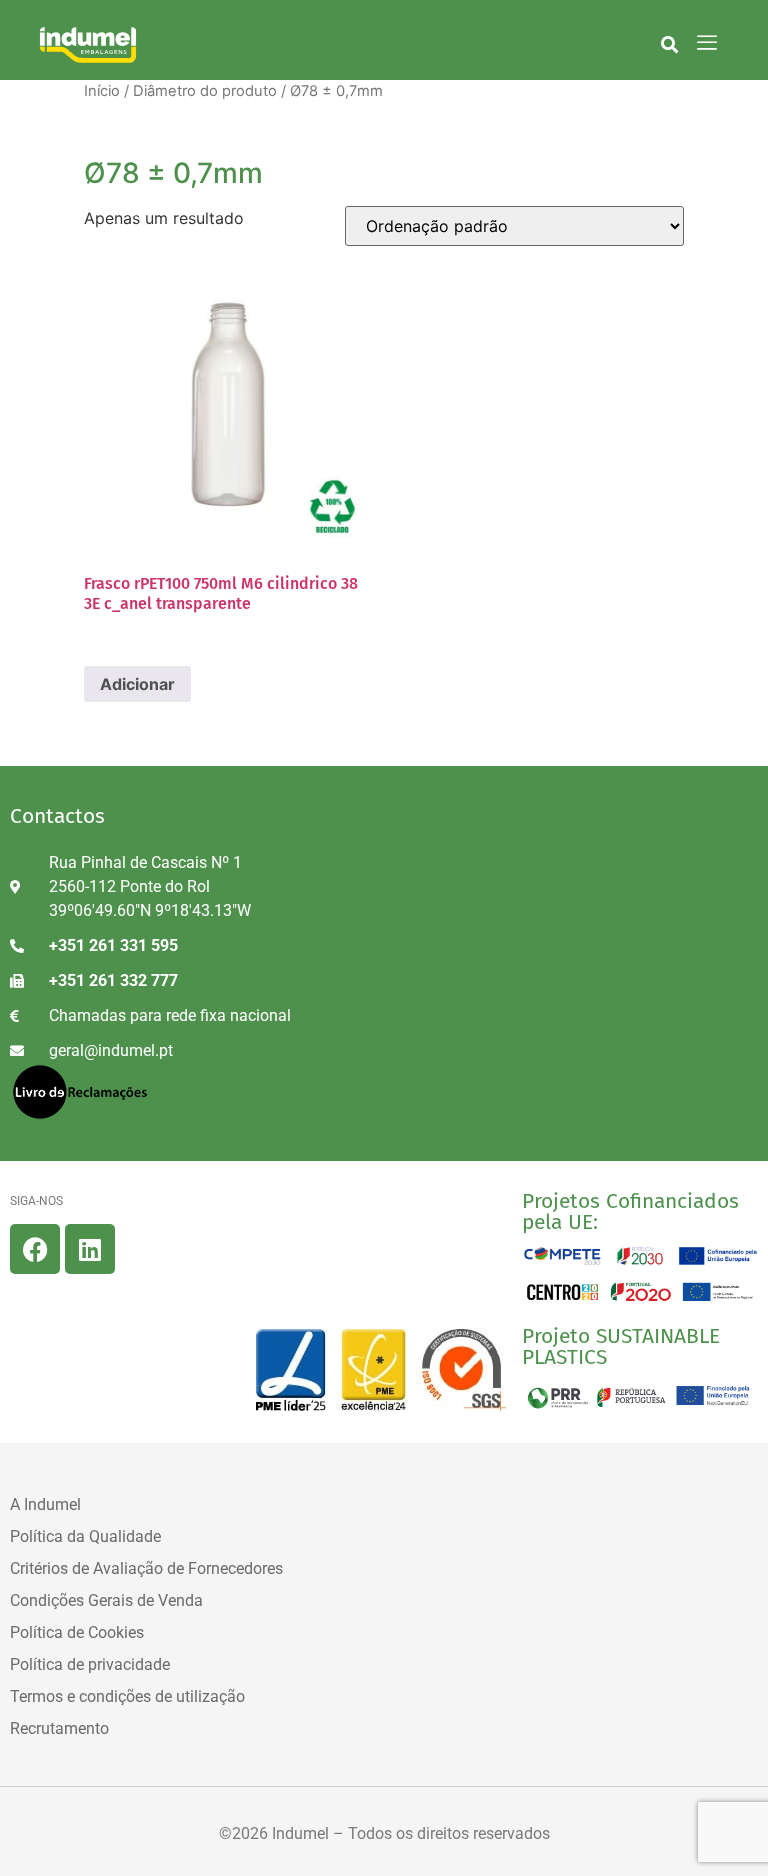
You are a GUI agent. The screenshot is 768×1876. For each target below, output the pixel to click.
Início (102, 91)
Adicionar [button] (137, 684)
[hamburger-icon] (707, 44)
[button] (669, 44)
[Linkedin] (90, 1249)
